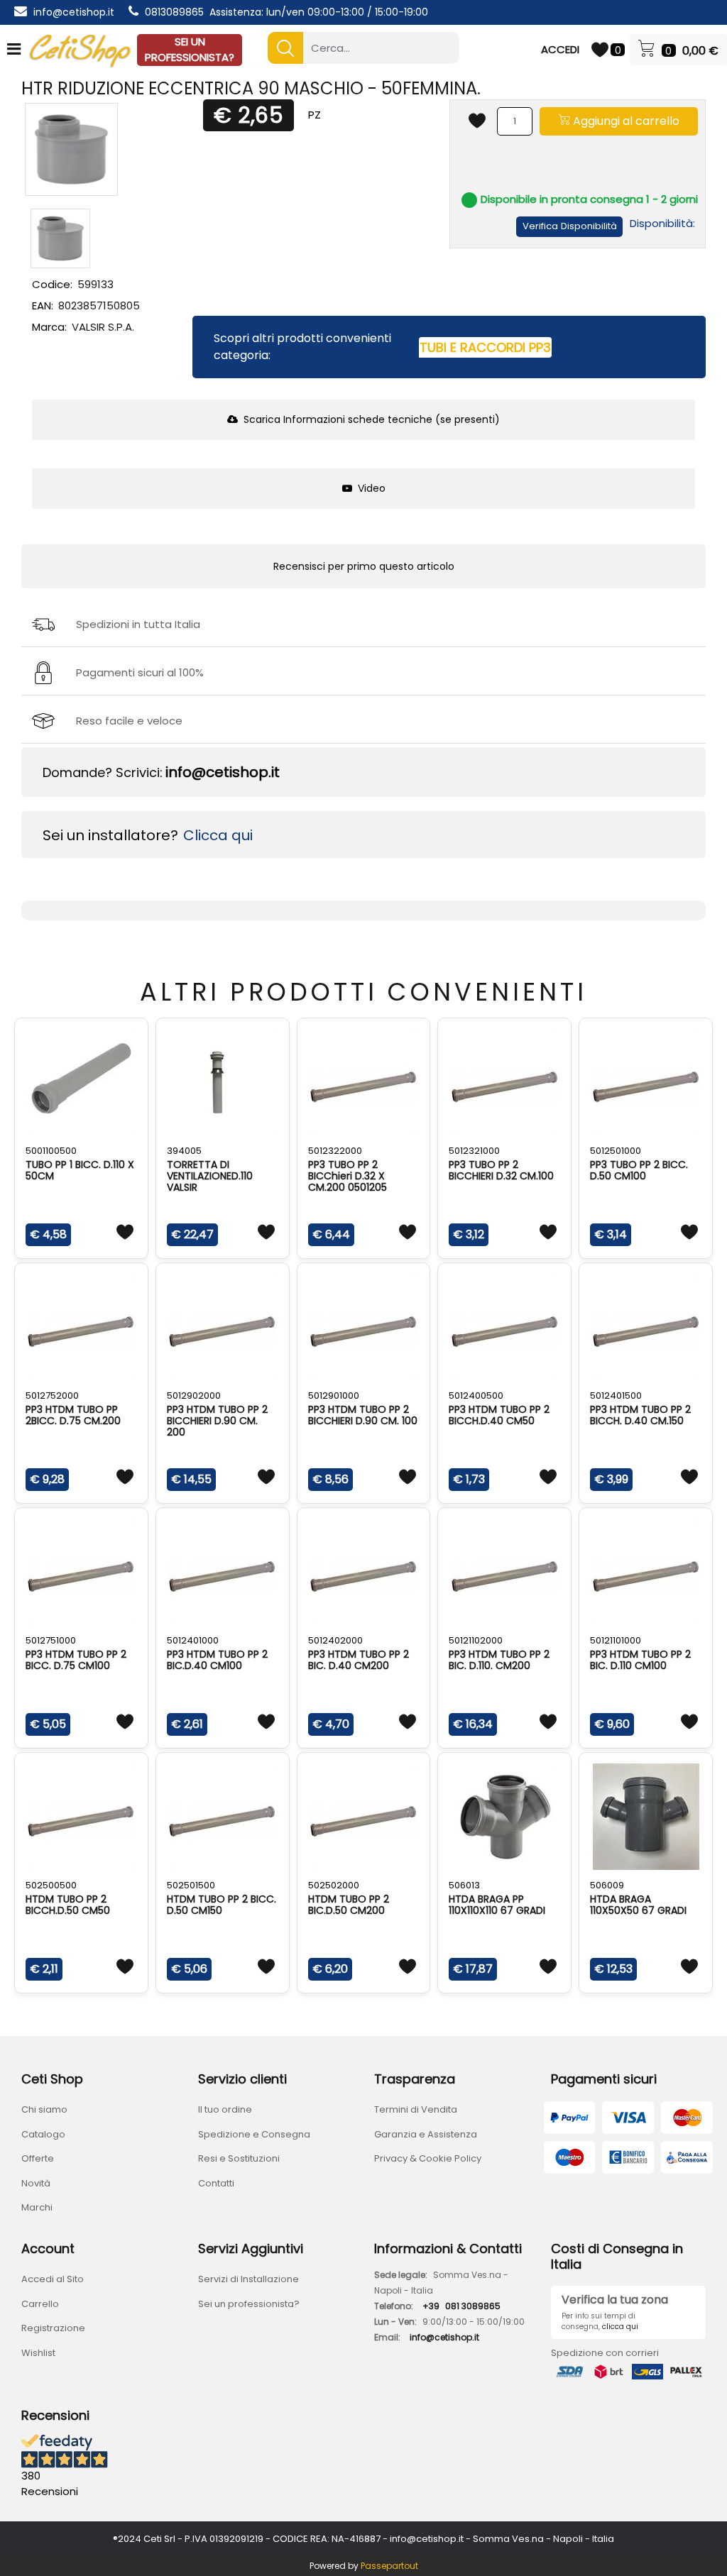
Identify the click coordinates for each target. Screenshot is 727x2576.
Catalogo (43, 2134)
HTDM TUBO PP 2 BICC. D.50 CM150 (222, 1905)
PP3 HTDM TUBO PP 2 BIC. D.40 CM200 (359, 1660)
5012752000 (52, 1396)
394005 (184, 1151)
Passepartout (389, 2566)
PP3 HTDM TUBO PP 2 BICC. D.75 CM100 (76, 1660)
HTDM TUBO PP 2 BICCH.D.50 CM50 (68, 1905)
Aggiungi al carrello (625, 121)
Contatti (216, 2183)
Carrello (40, 2304)
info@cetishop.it (74, 12)
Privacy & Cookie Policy (428, 2158)
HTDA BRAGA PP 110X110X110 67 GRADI (497, 1905)
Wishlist (38, 2353)
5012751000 (51, 1640)
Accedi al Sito (53, 2279)
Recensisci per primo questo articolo (364, 566)
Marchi (37, 2207)
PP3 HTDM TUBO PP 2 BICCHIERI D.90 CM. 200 (217, 1421)
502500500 (51, 1885)
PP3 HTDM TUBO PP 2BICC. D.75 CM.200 (73, 1415)
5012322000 (335, 1151)
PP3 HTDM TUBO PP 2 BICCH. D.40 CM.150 (640, 1415)
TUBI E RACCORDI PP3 (485, 347)
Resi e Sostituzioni (239, 2158)
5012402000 (335, 1640)
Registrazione (53, 2328)
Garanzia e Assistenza (426, 2134)
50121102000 (476, 1640)
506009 (607, 1885)
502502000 (334, 1885)
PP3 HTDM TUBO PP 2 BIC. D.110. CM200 (499, 1660)
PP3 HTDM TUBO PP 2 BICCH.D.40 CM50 (499, 1415)
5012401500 (616, 1396)
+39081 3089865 (461, 2306)
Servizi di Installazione (248, 2279)
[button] (285, 48)
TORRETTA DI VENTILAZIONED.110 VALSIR (210, 1176)
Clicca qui (218, 835)
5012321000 (474, 1151)
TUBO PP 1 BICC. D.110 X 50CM (80, 1170)
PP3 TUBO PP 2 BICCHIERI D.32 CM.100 (501, 1170)
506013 (464, 1885)
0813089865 (174, 12)
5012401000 (193, 1640)
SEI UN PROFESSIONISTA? (190, 50)
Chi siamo (44, 2109)
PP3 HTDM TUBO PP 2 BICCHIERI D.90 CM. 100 (363, 1415)
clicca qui (620, 2327)
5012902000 (194, 1396)
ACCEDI (560, 49)
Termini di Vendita (416, 2109)
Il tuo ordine (225, 2109)
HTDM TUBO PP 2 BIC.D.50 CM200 (349, 1905)
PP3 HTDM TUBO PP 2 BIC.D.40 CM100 (217, 1660)
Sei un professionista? (249, 2304)
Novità (36, 2183)
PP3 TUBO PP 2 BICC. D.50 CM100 (639, 1170)
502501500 (191, 1885)
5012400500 (476, 1396)
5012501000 (616, 1151)
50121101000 (616, 1640)
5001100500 (51, 1151)
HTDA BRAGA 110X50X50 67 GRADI (638, 1905)
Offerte (38, 2158)
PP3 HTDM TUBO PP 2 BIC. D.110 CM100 (640, 1660)
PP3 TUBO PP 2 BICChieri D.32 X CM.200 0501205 (348, 1176)
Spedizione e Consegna (254, 2134)
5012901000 (334, 1396)
